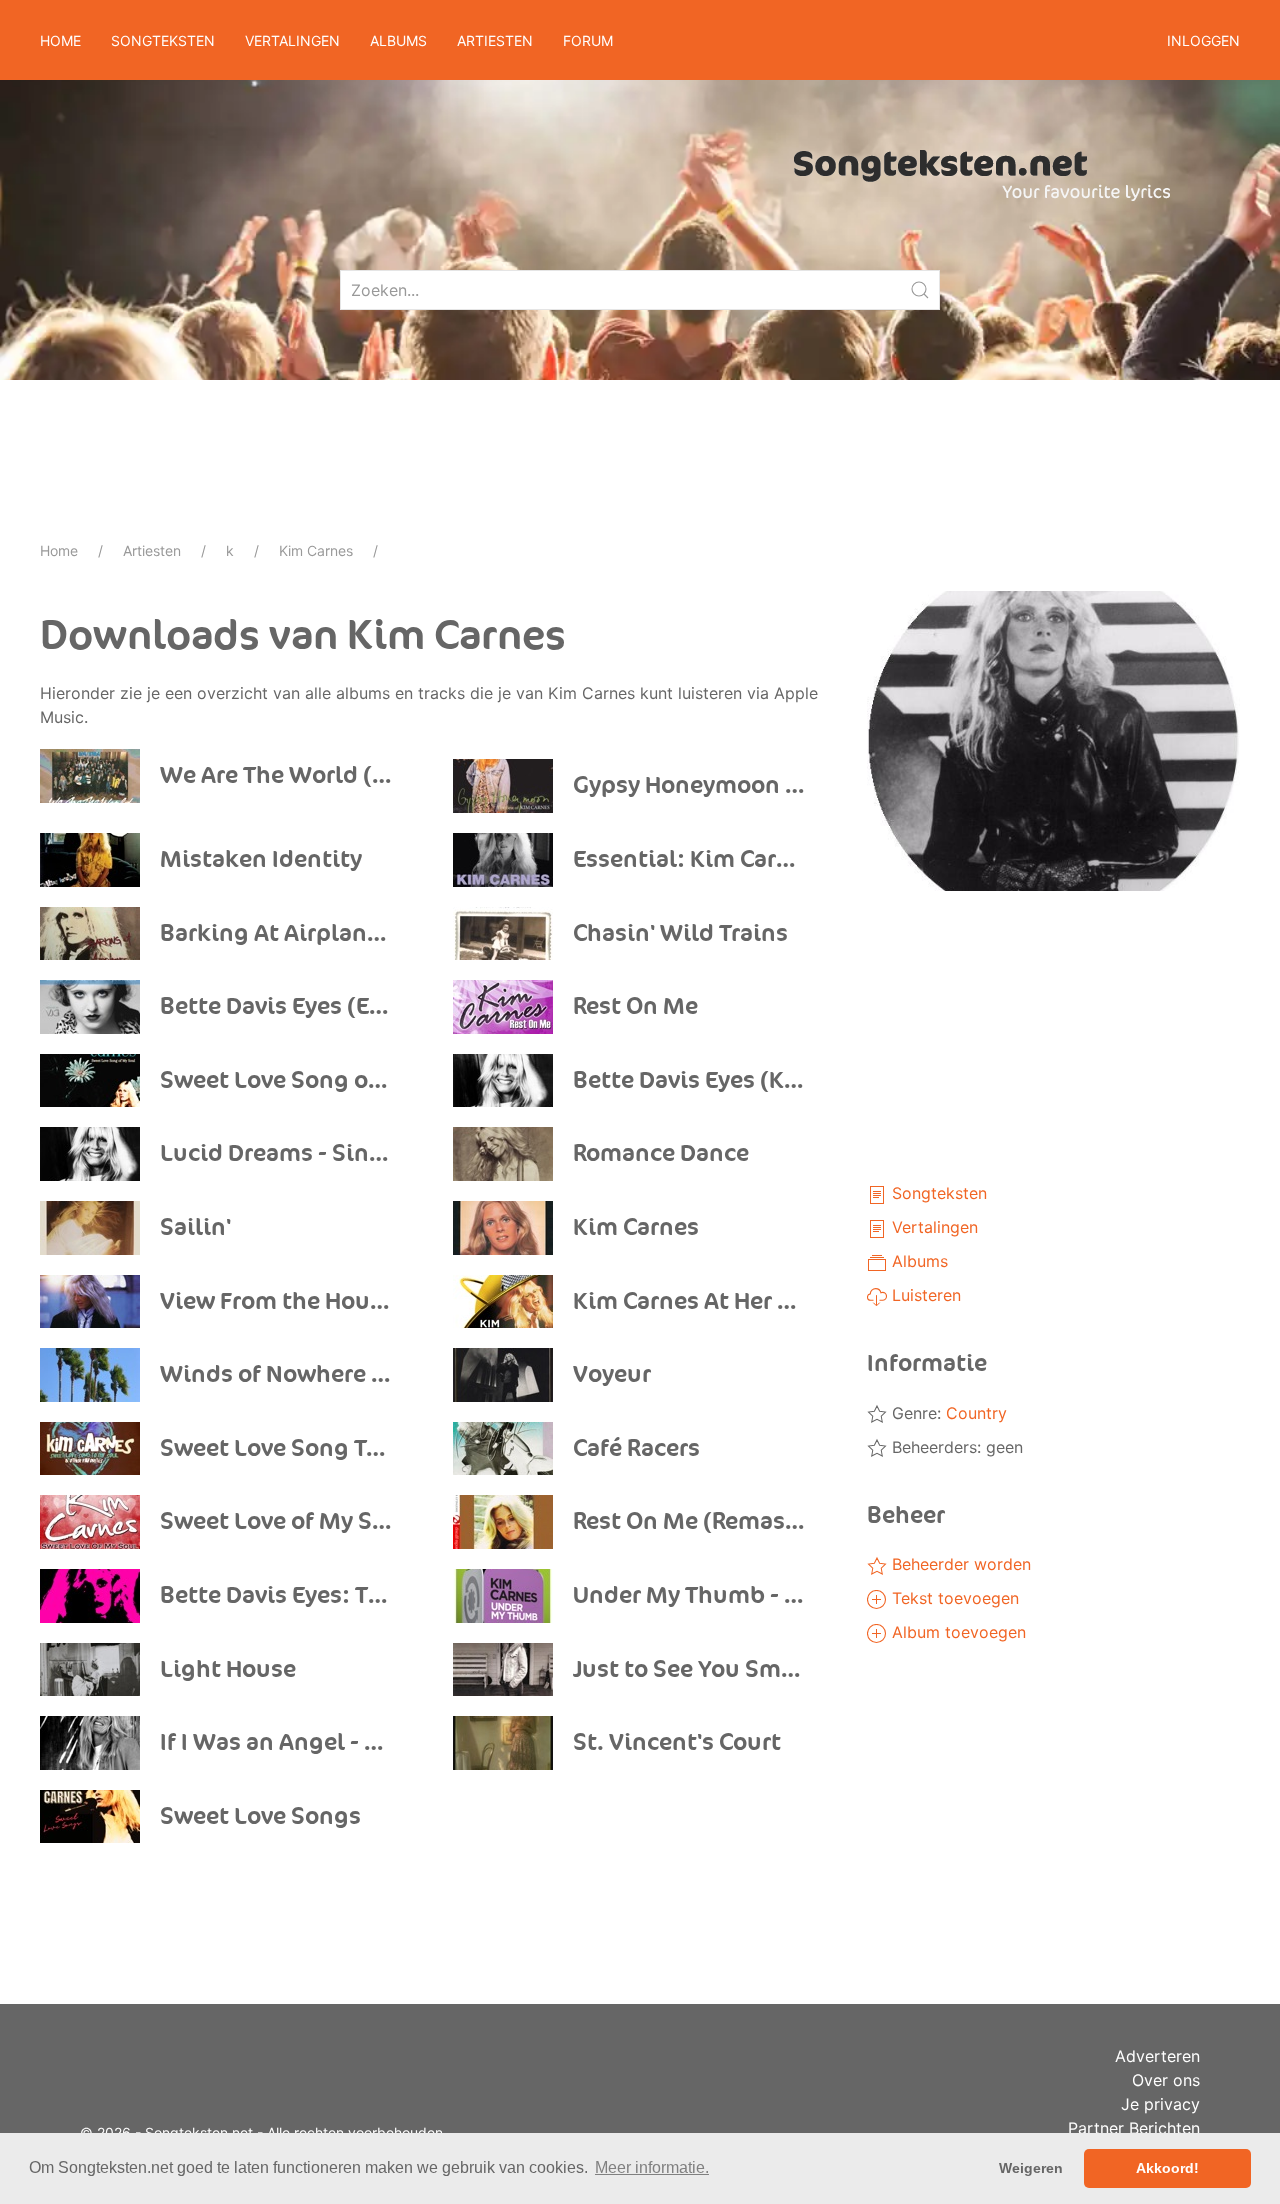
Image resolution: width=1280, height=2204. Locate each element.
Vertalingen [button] (292, 40)
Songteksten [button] (163, 40)
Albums (917, 1261)
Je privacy (1160, 2104)
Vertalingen (932, 1227)
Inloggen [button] (1203, 40)
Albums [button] (398, 40)
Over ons (1166, 2080)
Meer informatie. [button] (652, 2167)
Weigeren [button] (1031, 2168)
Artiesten (152, 550)
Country (976, 1413)
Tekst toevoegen (953, 1598)
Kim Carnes (316, 550)
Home (60, 40)
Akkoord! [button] (1167, 2168)
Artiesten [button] (495, 40)
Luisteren (924, 1295)
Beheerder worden (959, 1564)
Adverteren (1157, 2056)
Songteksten (937, 1193)
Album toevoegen (956, 1632)
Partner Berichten (1134, 2128)
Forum (588, 40)
